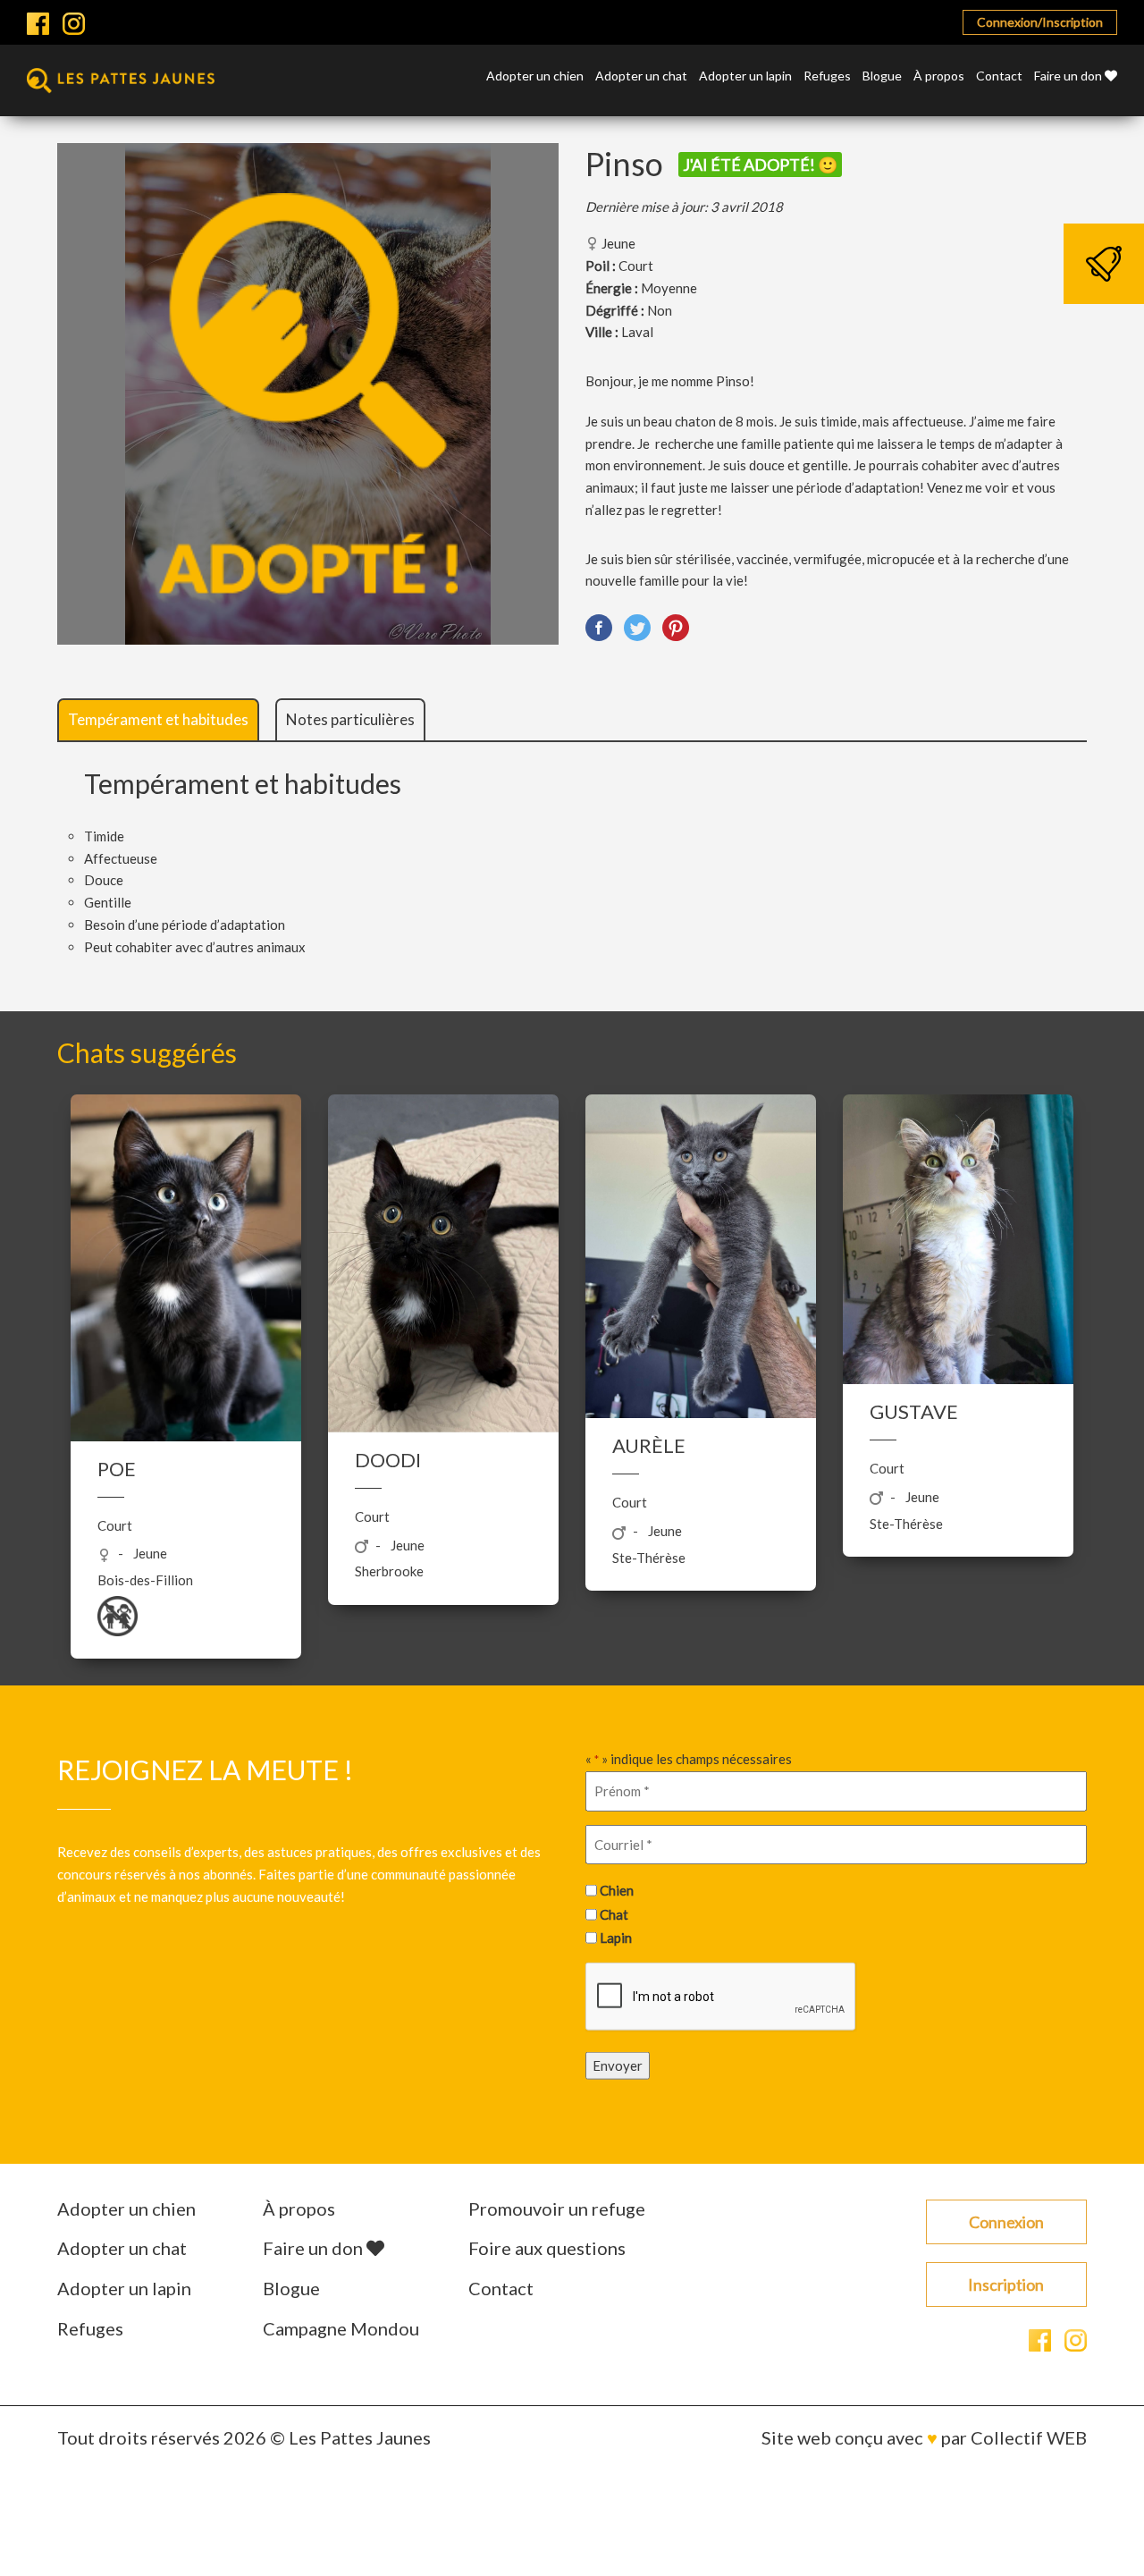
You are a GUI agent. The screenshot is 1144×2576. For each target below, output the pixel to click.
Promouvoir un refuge (557, 2209)
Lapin (616, 1938)
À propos (939, 76)
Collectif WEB (1029, 2437)
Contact (999, 76)
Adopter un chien (535, 76)
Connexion (1006, 2222)
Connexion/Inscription (1040, 22)
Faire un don (1069, 76)
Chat (614, 1913)
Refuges (827, 76)
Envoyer (618, 2065)
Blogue (882, 76)
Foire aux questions (547, 2248)
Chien (617, 1890)
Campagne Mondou (341, 2328)
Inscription (1006, 2285)
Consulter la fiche (186, 1307)
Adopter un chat (641, 76)
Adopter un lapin (745, 76)
